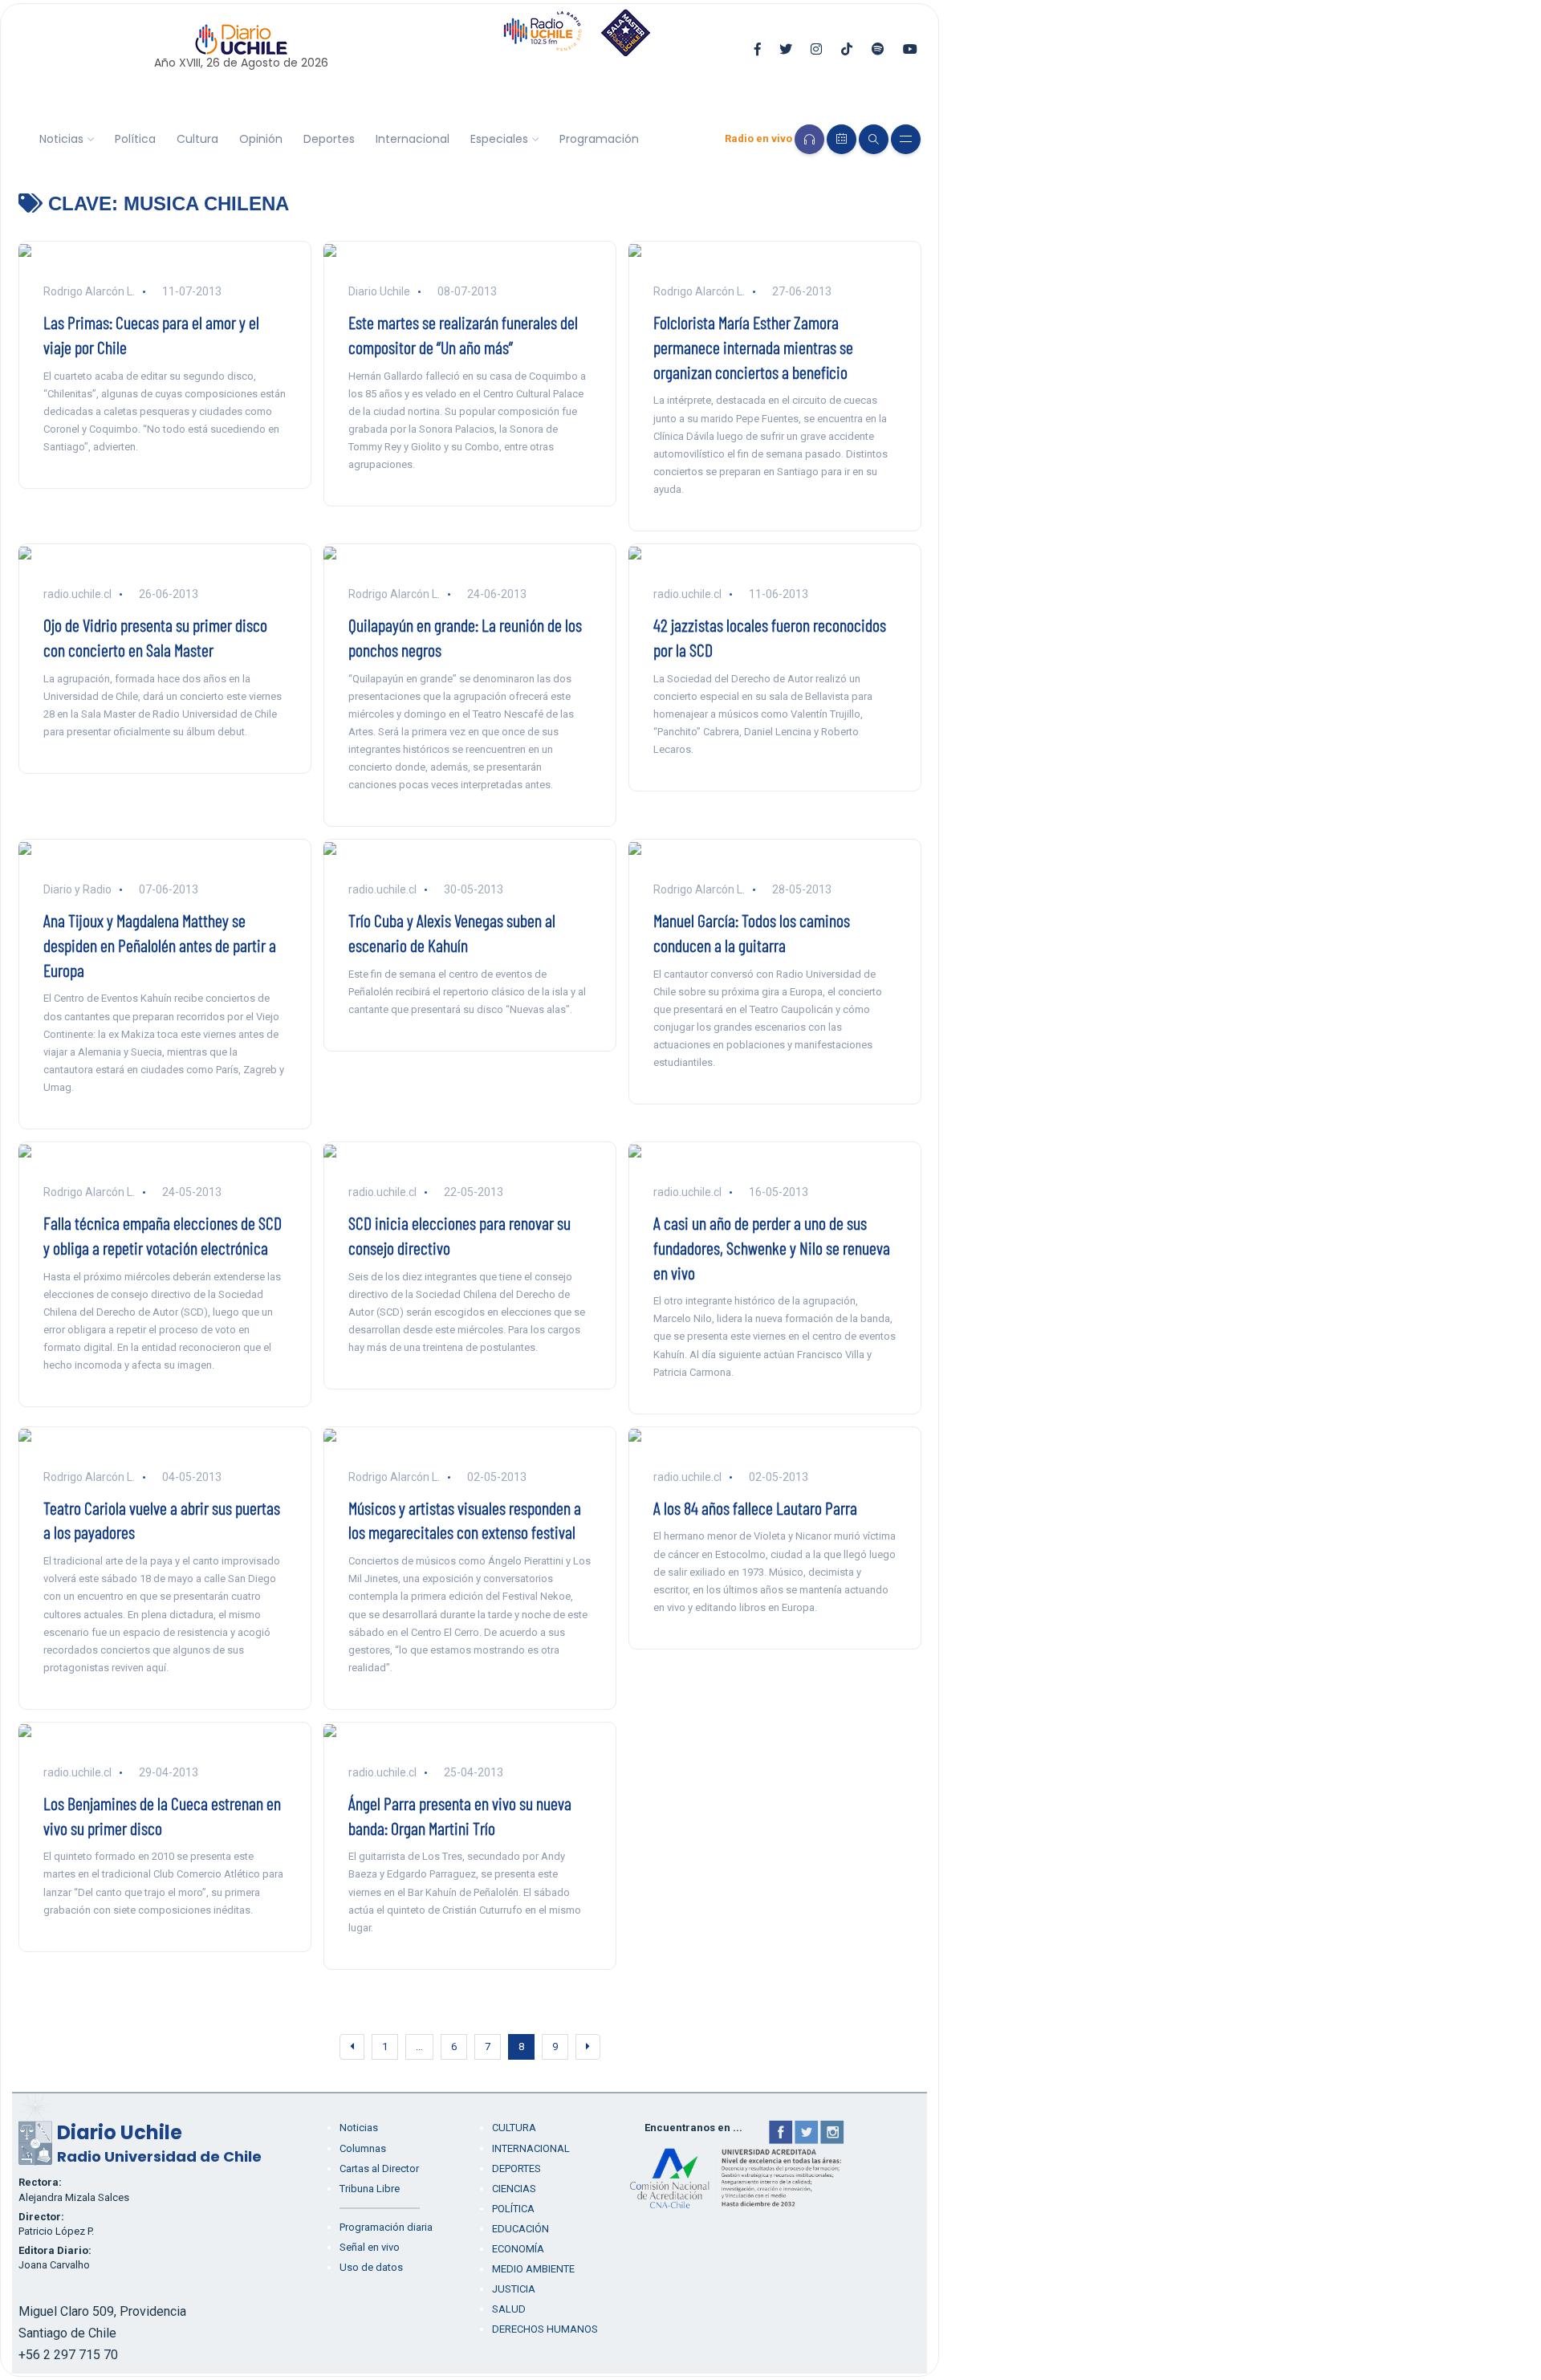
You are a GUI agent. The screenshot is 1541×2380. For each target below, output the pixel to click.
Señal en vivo (370, 2247)
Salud (509, 2309)
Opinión (261, 139)
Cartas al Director (379, 2168)
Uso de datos (371, 2267)
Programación (599, 139)
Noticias (61, 139)
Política (135, 139)
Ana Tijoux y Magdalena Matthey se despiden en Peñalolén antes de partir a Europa (160, 945)
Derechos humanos (545, 2329)
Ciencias (514, 2189)
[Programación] (842, 139)
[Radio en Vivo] (809, 139)
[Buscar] (874, 139)
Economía (518, 2249)
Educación (520, 2229)
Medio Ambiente (533, 2269)
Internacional (413, 139)
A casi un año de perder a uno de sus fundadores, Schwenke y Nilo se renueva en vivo (772, 1247)
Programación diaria (386, 2227)
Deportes (329, 139)
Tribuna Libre (370, 2189)
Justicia (514, 2289)
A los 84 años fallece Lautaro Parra (755, 1507)
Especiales (499, 139)
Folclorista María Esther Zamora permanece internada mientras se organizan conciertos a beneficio (753, 347)
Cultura (197, 139)
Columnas (363, 2148)
